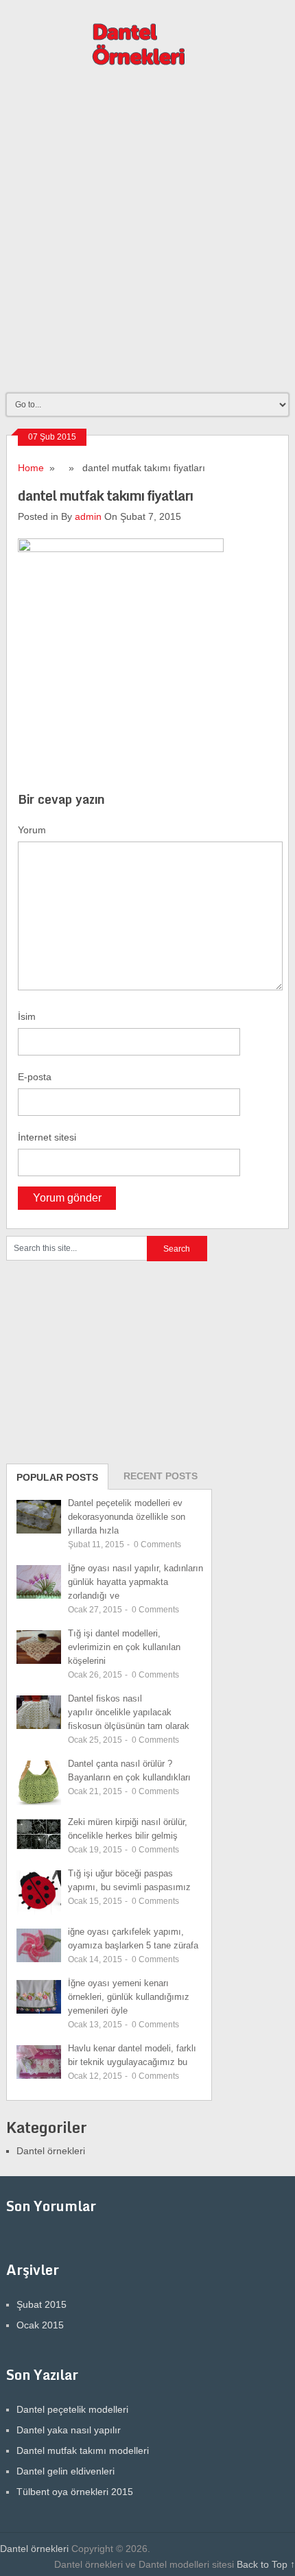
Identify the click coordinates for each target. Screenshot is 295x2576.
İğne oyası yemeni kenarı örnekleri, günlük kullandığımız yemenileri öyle (129, 1997)
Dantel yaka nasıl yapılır (69, 2430)
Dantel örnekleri (51, 2151)
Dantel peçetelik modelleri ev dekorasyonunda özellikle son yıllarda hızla (127, 1517)
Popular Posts (57, 1477)
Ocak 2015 (40, 2325)
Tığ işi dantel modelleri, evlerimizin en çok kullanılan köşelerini (124, 1647)
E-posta (35, 1077)
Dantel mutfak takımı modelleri (83, 2450)
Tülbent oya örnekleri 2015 (75, 2492)
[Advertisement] (147, 236)
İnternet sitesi (47, 1137)
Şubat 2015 (42, 2304)
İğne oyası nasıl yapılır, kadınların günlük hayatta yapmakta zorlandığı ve (135, 1582)
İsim (27, 1016)
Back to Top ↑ (266, 2564)
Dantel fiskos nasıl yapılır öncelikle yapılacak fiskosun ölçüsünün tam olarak (129, 1712)
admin (88, 516)
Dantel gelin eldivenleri (66, 2471)
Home (31, 468)
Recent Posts (161, 1476)
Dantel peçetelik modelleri (72, 2409)
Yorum (32, 830)
